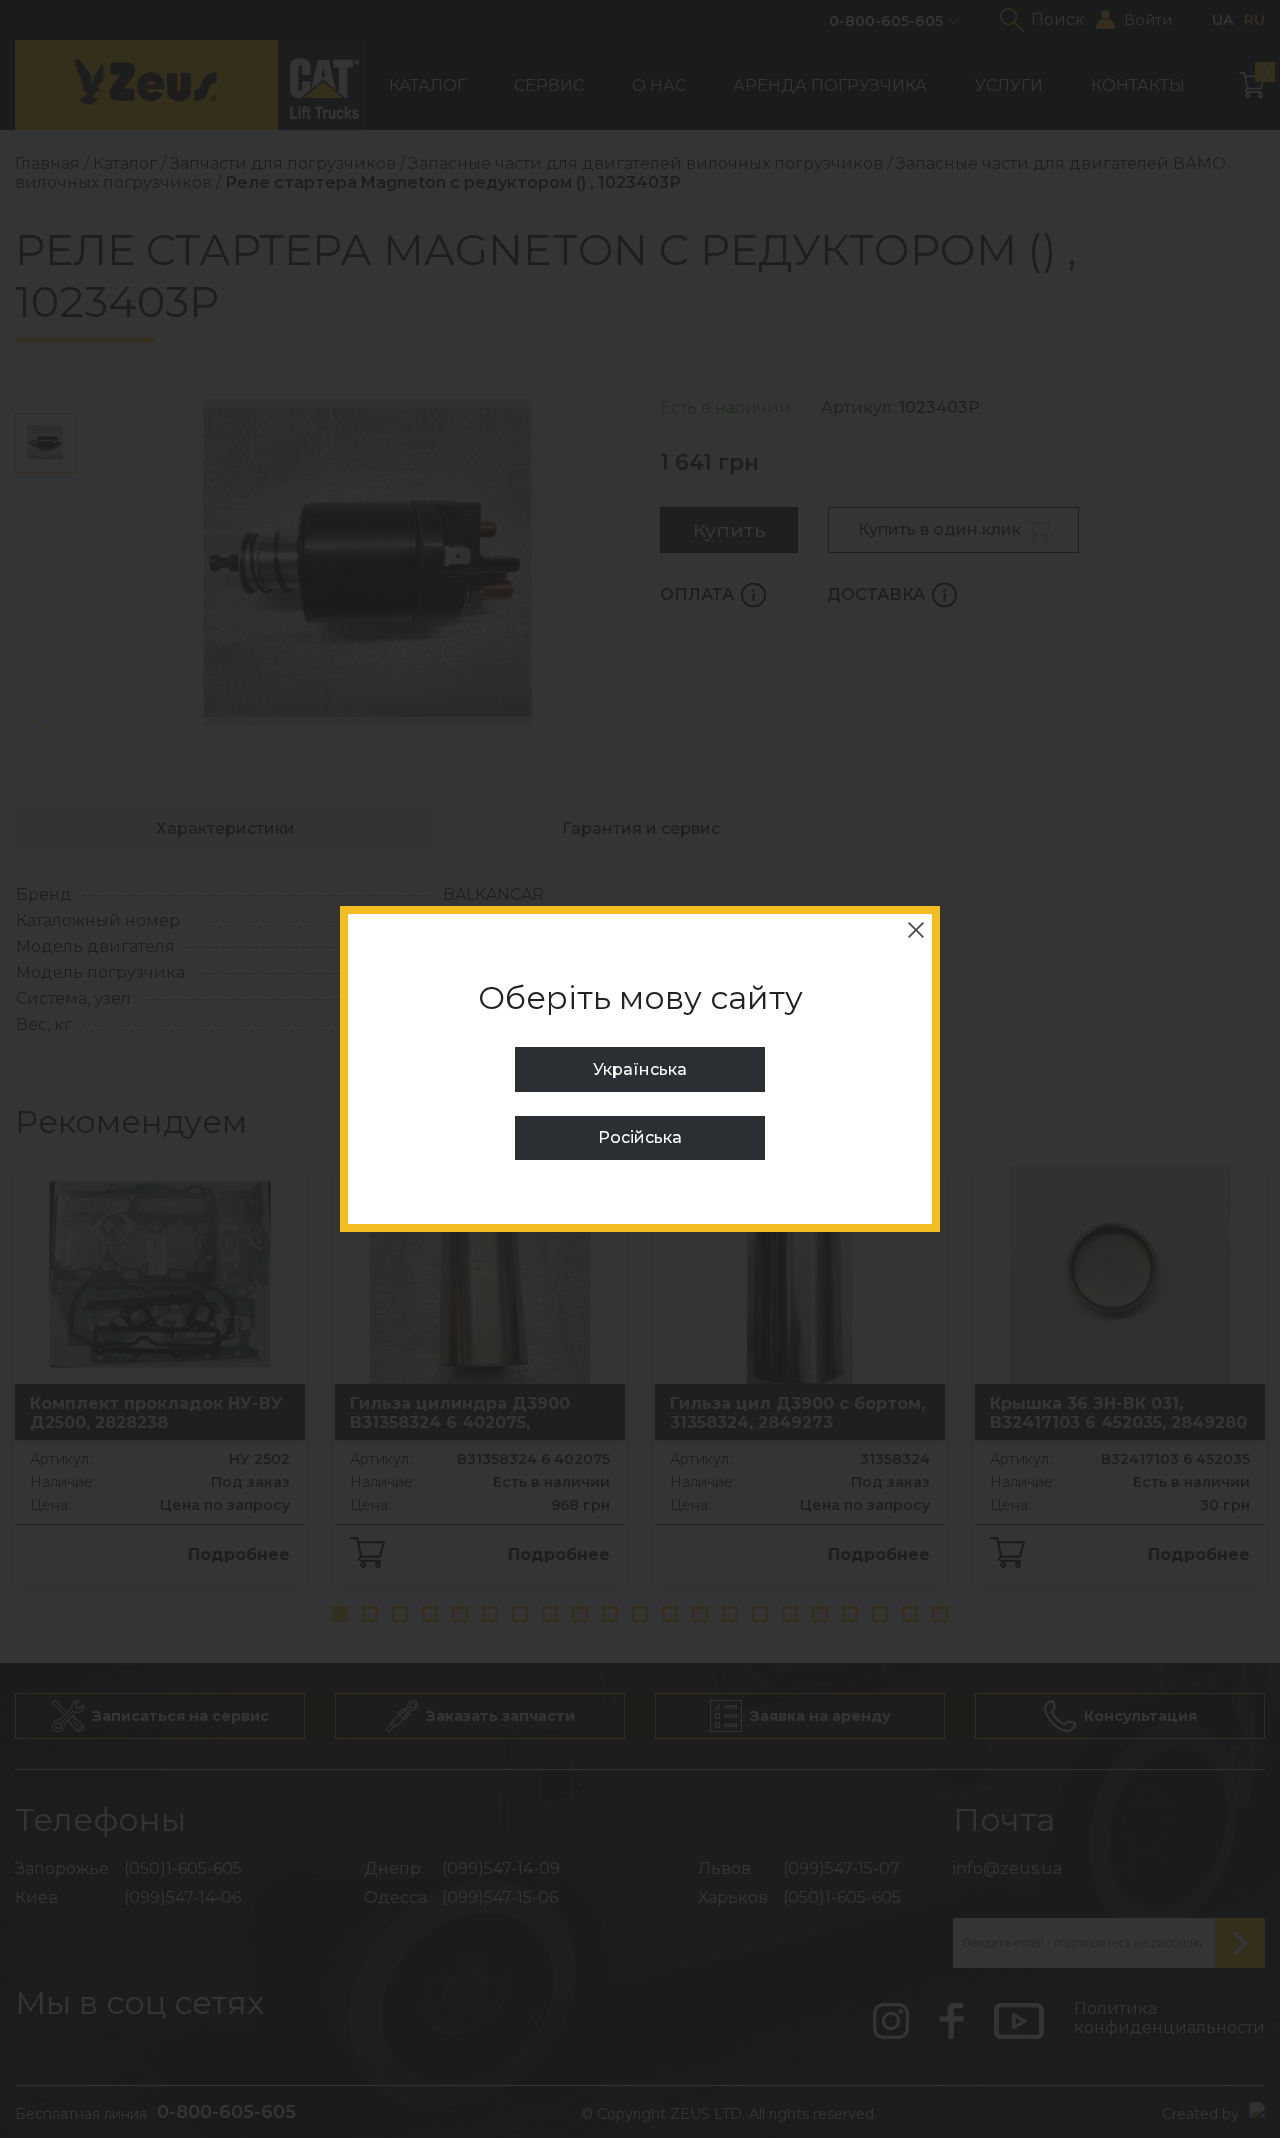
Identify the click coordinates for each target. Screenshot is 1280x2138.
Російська (640, 1137)
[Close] (916, 930)
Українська (640, 1069)
